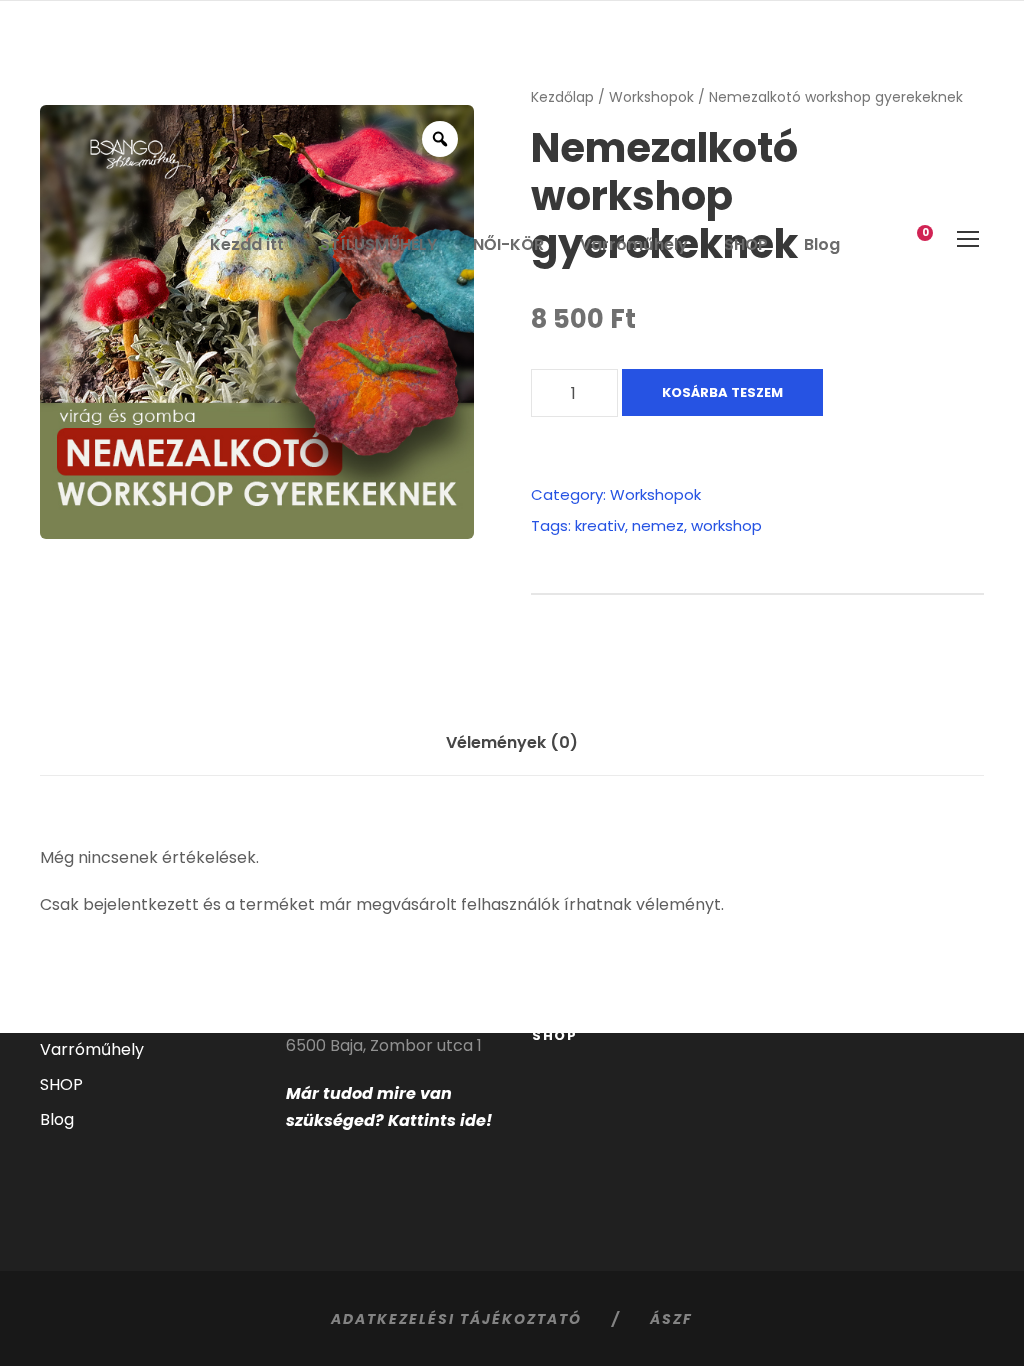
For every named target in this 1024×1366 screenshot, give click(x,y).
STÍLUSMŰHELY (378, 244)
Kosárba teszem (722, 392)
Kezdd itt (247, 244)
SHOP (746, 244)
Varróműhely (634, 244)
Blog (822, 244)
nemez (658, 525)
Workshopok (655, 494)
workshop (726, 525)
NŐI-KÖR (508, 244)
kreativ (600, 525)
